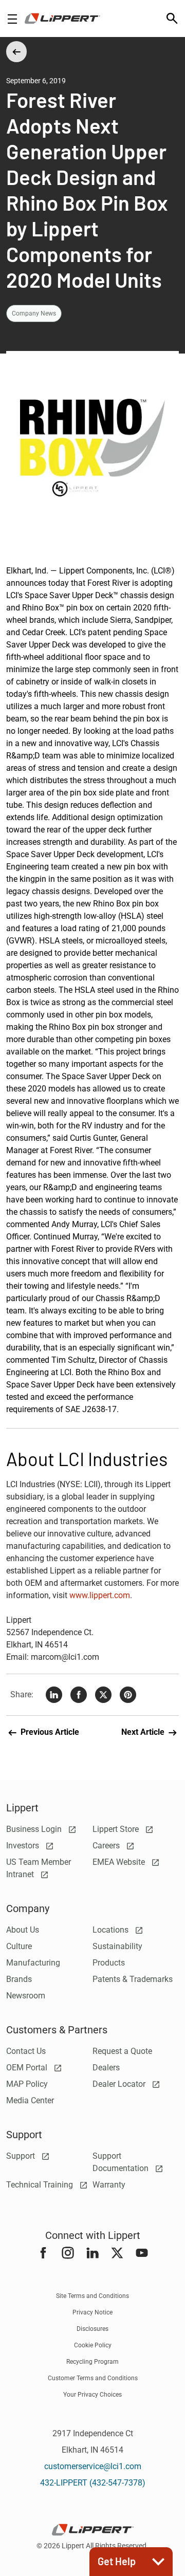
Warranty (109, 2185)
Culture (19, 1946)
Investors (24, 1846)
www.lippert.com (100, 1595)
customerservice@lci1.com (93, 2466)
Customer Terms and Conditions (93, 2378)
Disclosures (92, 2329)
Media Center (30, 2100)
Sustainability (117, 1946)
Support (22, 2156)
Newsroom (26, 1996)
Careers (107, 1846)
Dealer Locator (120, 2084)
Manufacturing (33, 1963)
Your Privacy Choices (92, 2395)
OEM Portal (28, 2068)
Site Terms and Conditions (92, 2296)
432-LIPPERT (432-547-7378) (93, 2483)
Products (109, 1963)
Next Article (144, 1732)
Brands (19, 1979)
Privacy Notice (92, 2312)
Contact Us (26, 2051)
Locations (112, 1930)
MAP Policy (27, 2084)
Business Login (35, 1829)
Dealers (106, 2068)
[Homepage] (62, 18)
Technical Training (41, 2185)
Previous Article (49, 1732)
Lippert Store (117, 1829)
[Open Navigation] (12, 19)
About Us (23, 1930)
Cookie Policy (93, 2345)
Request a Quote (122, 2051)
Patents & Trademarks (133, 1979)
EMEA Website (120, 1862)
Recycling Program (92, 2362)
